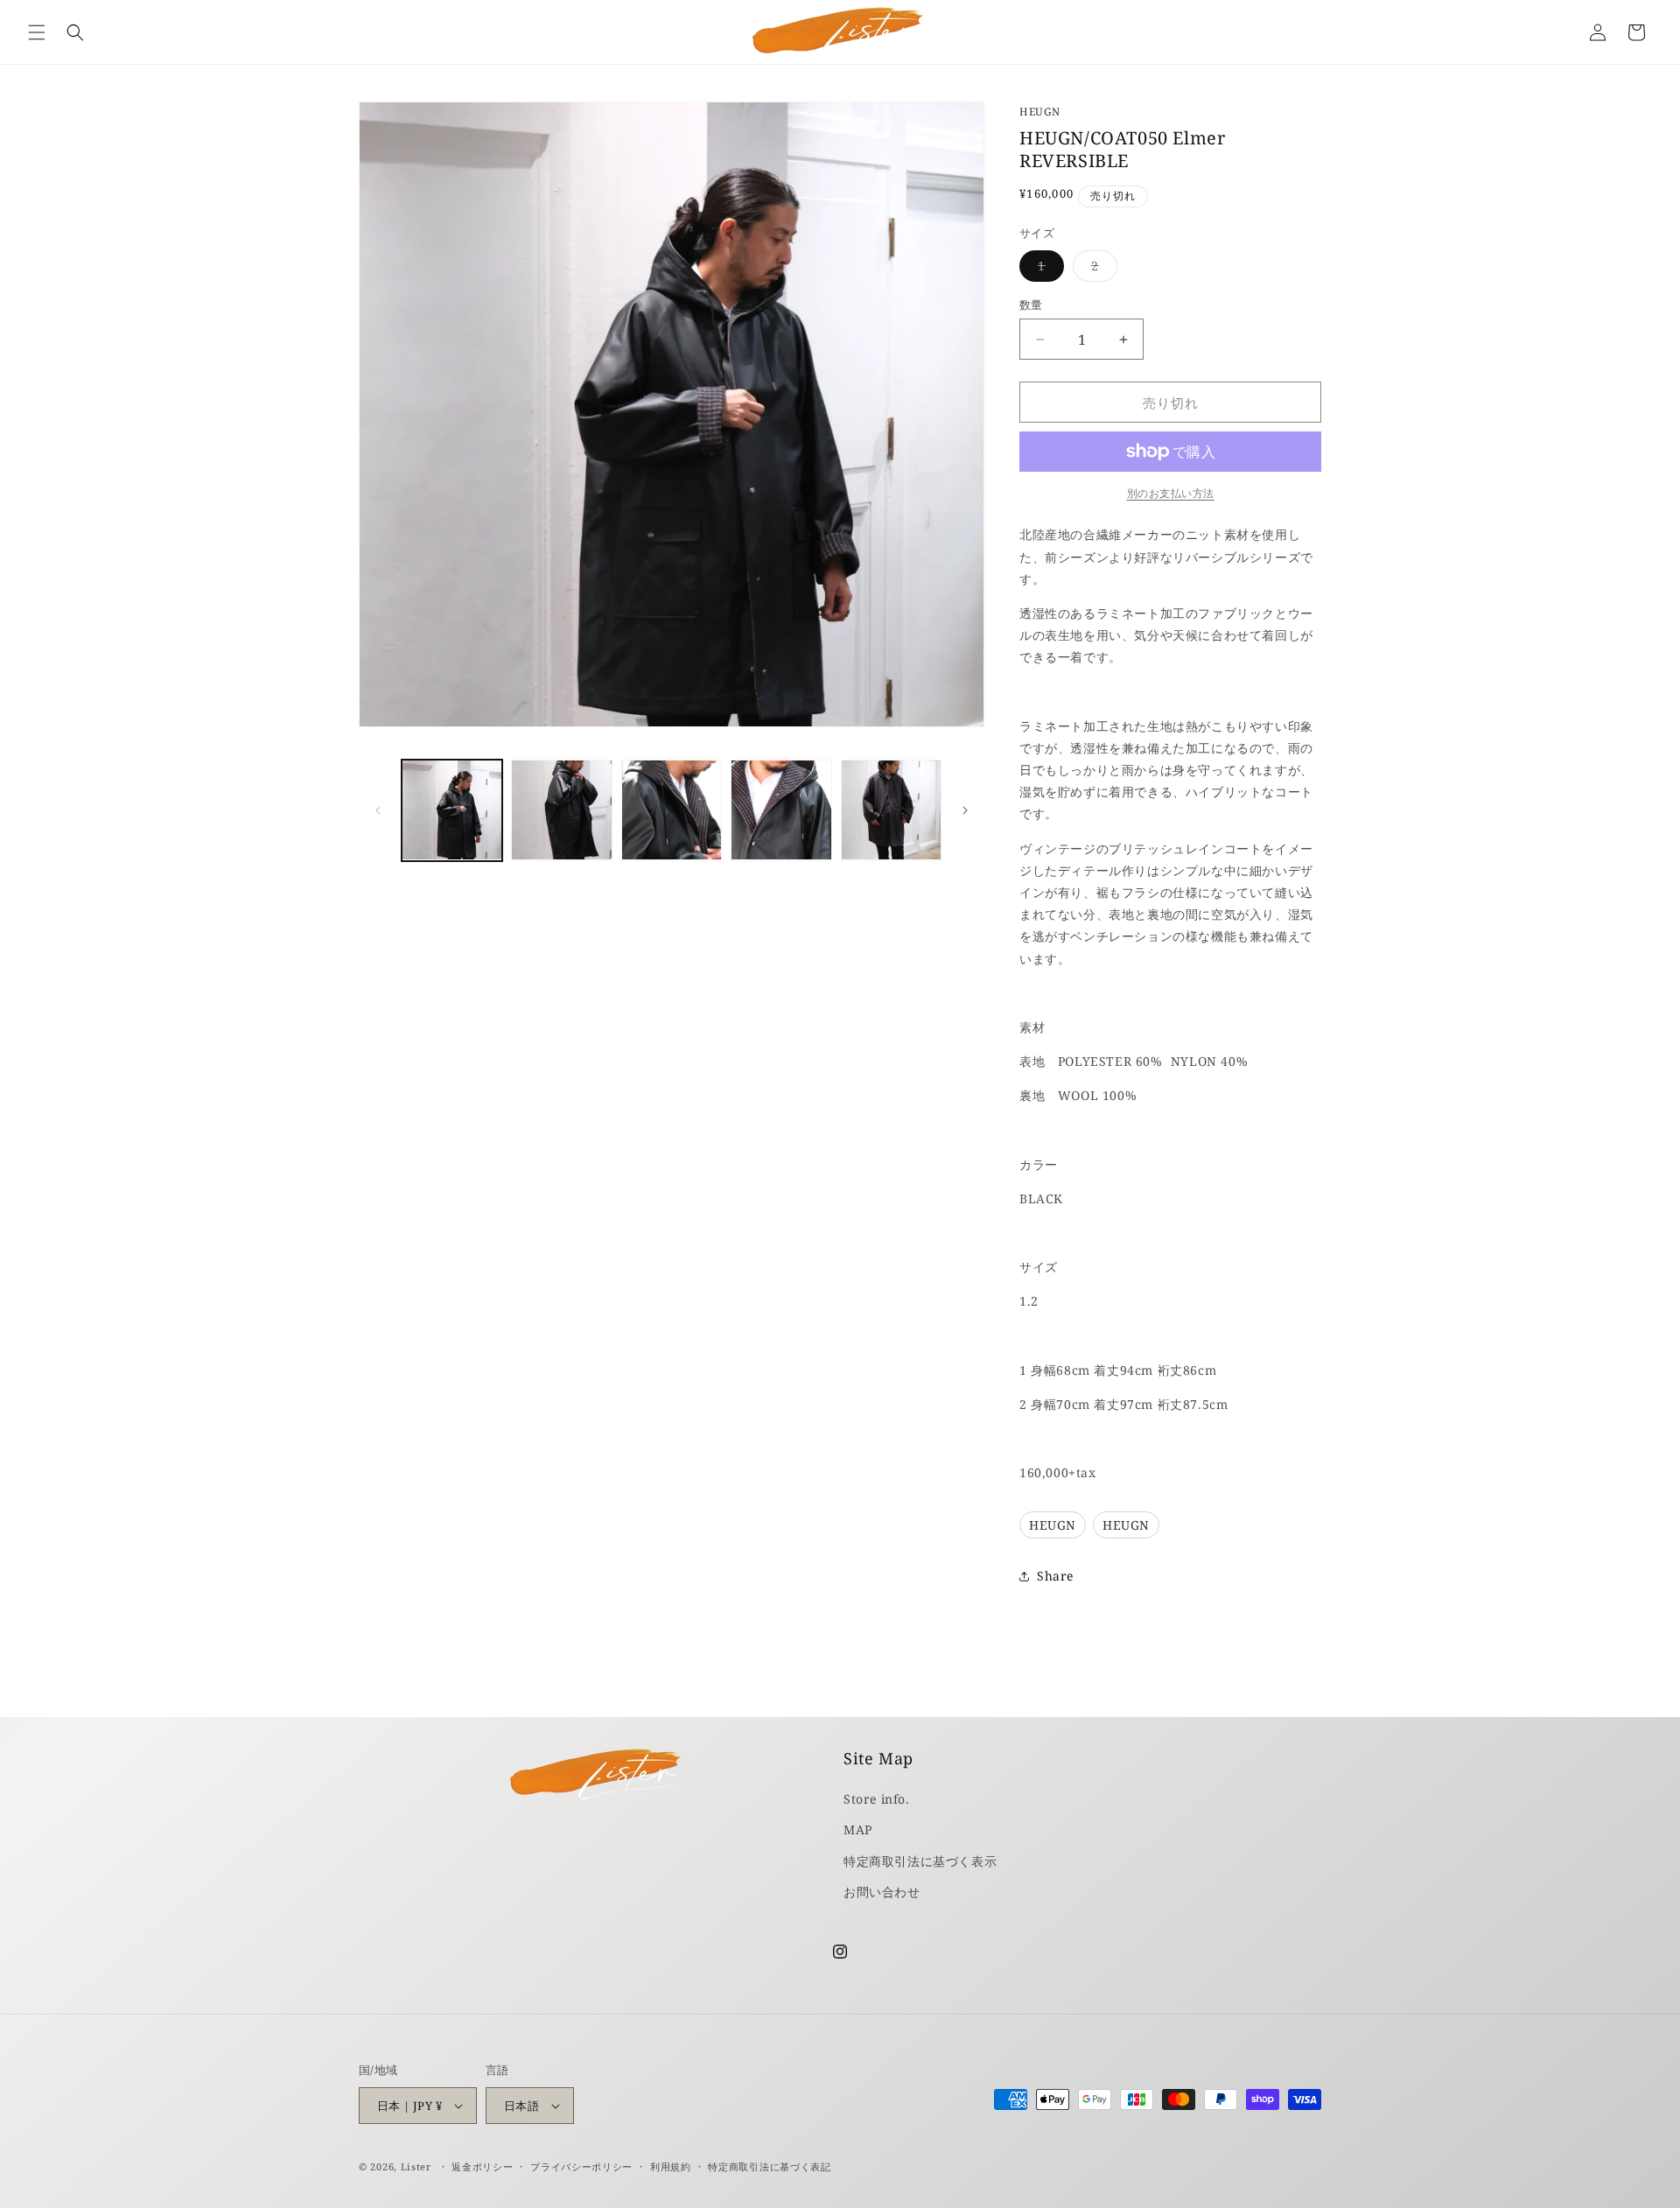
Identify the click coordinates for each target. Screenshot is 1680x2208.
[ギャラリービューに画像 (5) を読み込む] (891, 810)
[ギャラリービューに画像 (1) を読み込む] (452, 810)
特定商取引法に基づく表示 (920, 1861)
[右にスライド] (965, 810)
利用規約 (671, 2166)
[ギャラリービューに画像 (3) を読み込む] (672, 810)
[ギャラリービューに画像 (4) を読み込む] (781, 810)
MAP (858, 1829)
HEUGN (1040, 112)
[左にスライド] (378, 810)
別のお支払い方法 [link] (1171, 493)
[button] (37, 32)
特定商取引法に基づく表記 (769, 2166)
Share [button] (1055, 1576)
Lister (416, 2166)
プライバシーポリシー (581, 2166)
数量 (1031, 305)
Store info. (877, 1799)
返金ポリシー (482, 2166)
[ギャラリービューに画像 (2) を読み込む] (561, 810)
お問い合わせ (882, 1892)
